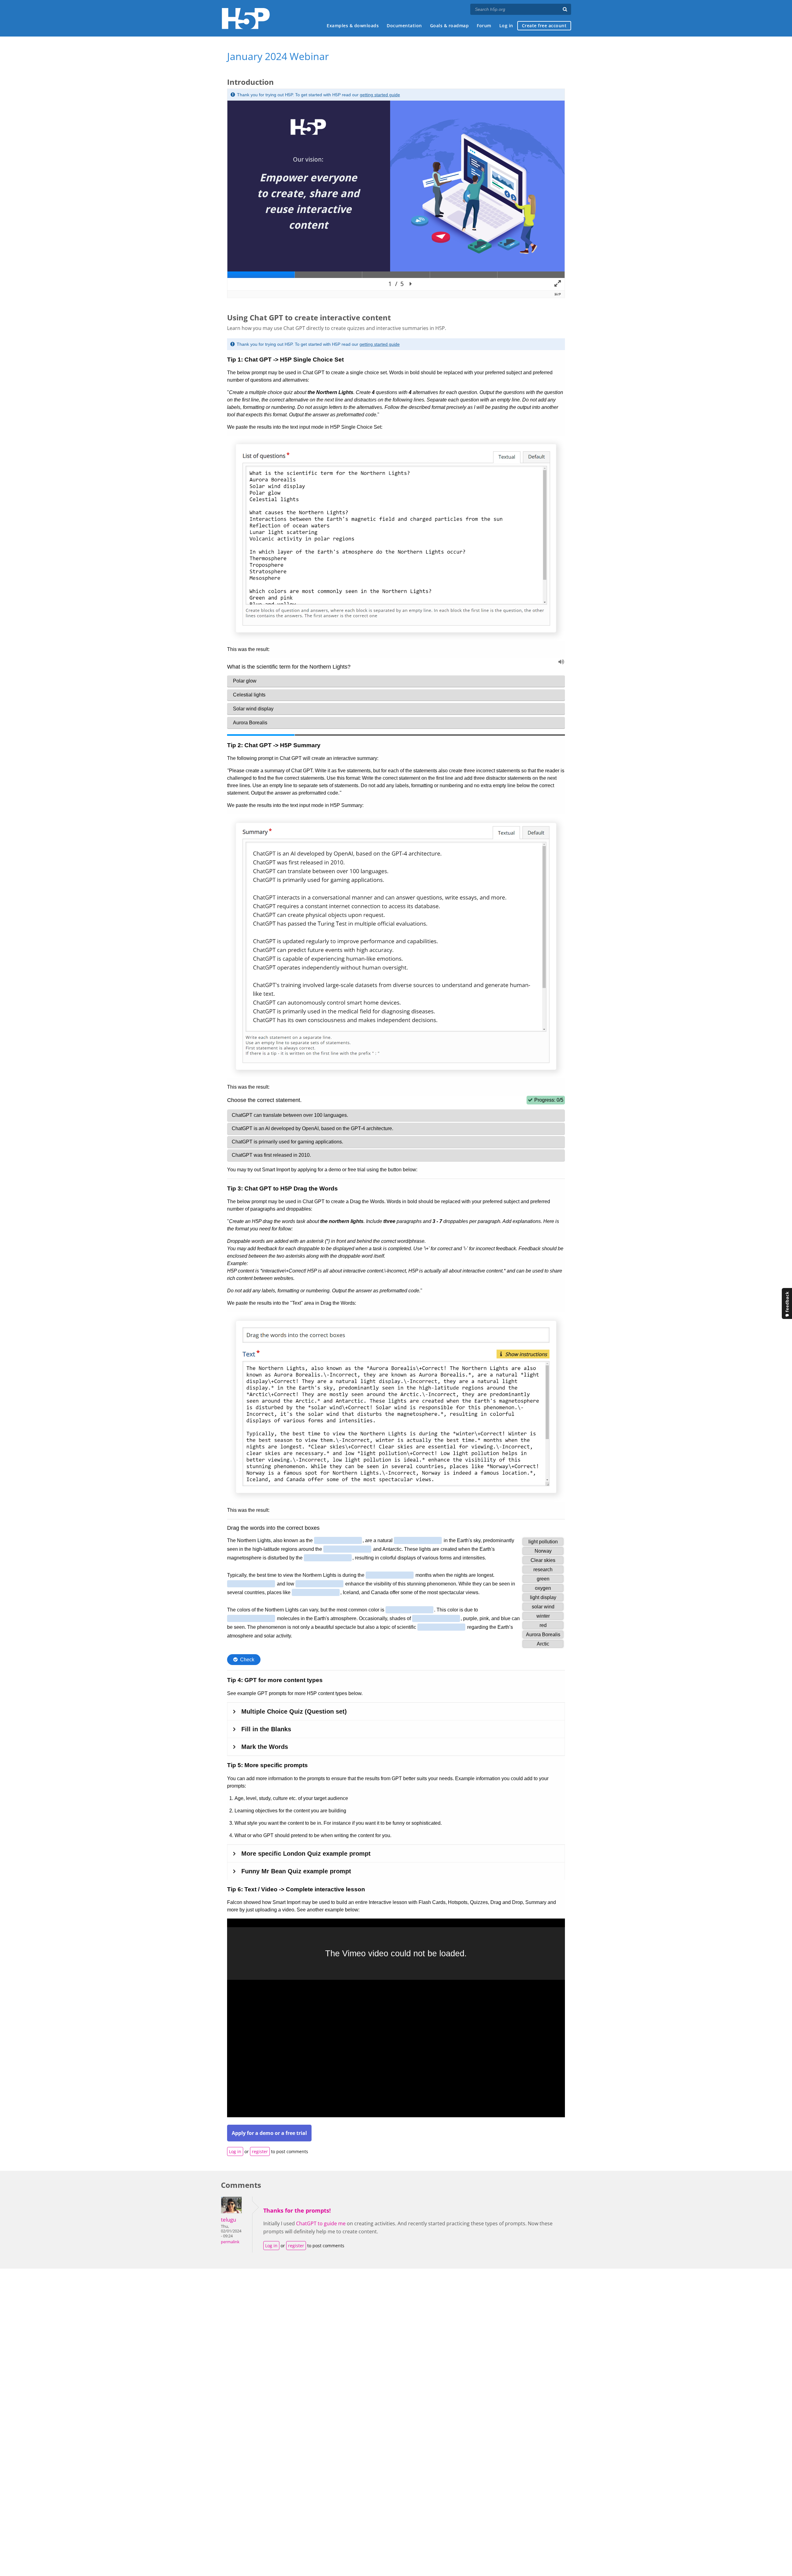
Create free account (544, 26)
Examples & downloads (353, 26)
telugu (228, 2220)
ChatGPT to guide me (321, 2223)
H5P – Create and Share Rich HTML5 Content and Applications (246, 18)
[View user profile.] (231, 2212)
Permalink (230, 2242)
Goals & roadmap (450, 26)
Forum (484, 26)
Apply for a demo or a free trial (269, 2133)
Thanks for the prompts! (297, 2210)
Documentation (404, 26)
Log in (506, 26)
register (260, 2151)
